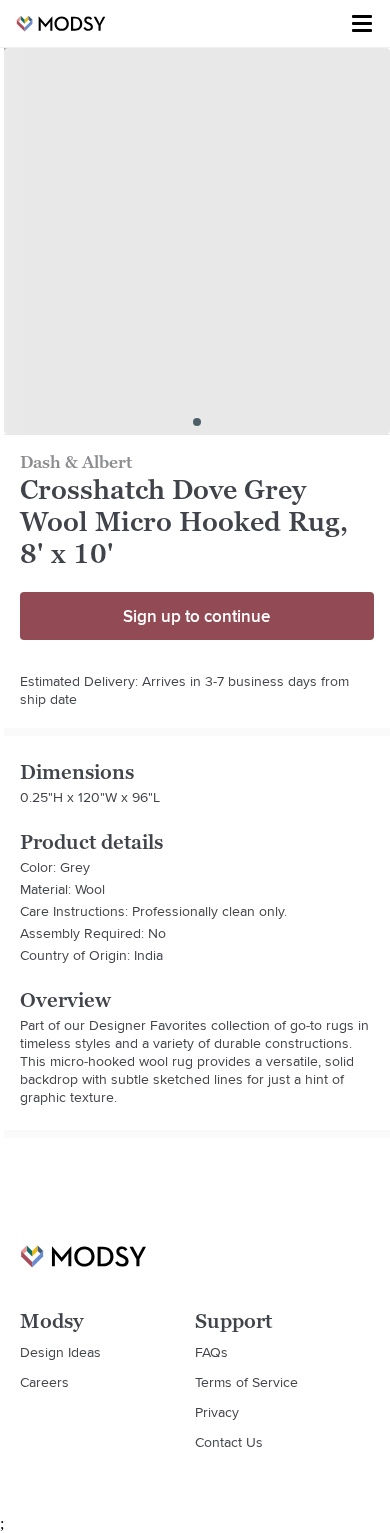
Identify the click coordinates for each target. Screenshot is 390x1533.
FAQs (211, 1352)
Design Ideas (60, 1352)
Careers (44, 1382)
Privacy (217, 1412)
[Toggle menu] (362, 24)
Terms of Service (246, 1382)
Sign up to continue (196, 616)
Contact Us (229, 1442)
